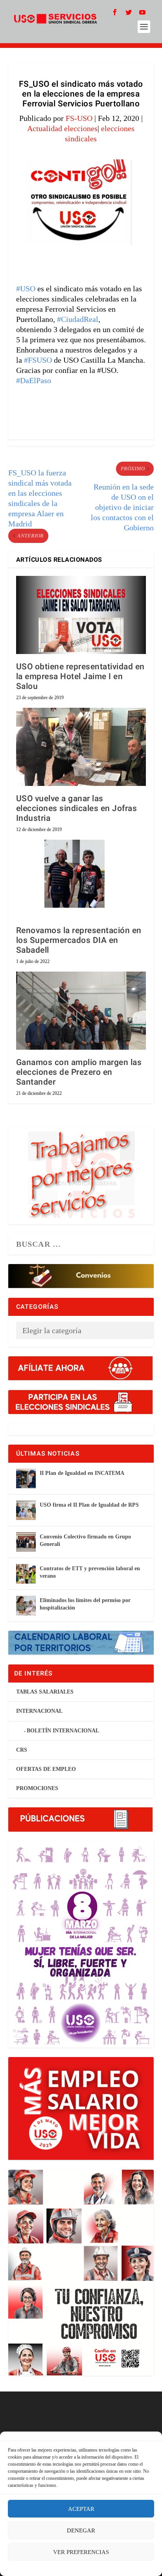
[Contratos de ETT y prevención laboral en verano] (26, 1574)
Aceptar (81, 2509)
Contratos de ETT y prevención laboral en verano (90, 1572)
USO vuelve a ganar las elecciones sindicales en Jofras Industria (77, 808)
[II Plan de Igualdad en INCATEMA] (26, 1478)
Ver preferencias (81, 2552)
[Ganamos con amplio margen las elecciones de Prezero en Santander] (81, 1010)
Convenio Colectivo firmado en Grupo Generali (85, 1540)
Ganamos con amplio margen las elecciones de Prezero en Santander (79, 1072)
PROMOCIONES (37, 1788)
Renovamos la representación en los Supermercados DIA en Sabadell (79, 940)
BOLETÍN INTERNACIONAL (63, 1731)
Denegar (81, 2530)
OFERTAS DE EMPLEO (46, 1769)
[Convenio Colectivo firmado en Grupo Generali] (26, 1542)
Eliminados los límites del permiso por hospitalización (85, 1604)
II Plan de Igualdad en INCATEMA (82, 1473)
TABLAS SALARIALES (45, 1692)
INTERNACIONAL (39, 1711)
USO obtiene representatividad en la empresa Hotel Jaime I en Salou (80, 677)
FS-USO (79, 118)
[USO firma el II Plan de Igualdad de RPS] (26, 1510)
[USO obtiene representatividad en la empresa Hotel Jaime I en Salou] (81, 615)
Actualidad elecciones (62, 128)
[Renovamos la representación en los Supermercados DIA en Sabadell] (81, 879)
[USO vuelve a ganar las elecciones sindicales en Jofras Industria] (81, 747)
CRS (22, 1750)
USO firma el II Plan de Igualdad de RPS (89, 1505)
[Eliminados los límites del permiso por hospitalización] (26, 1606)
